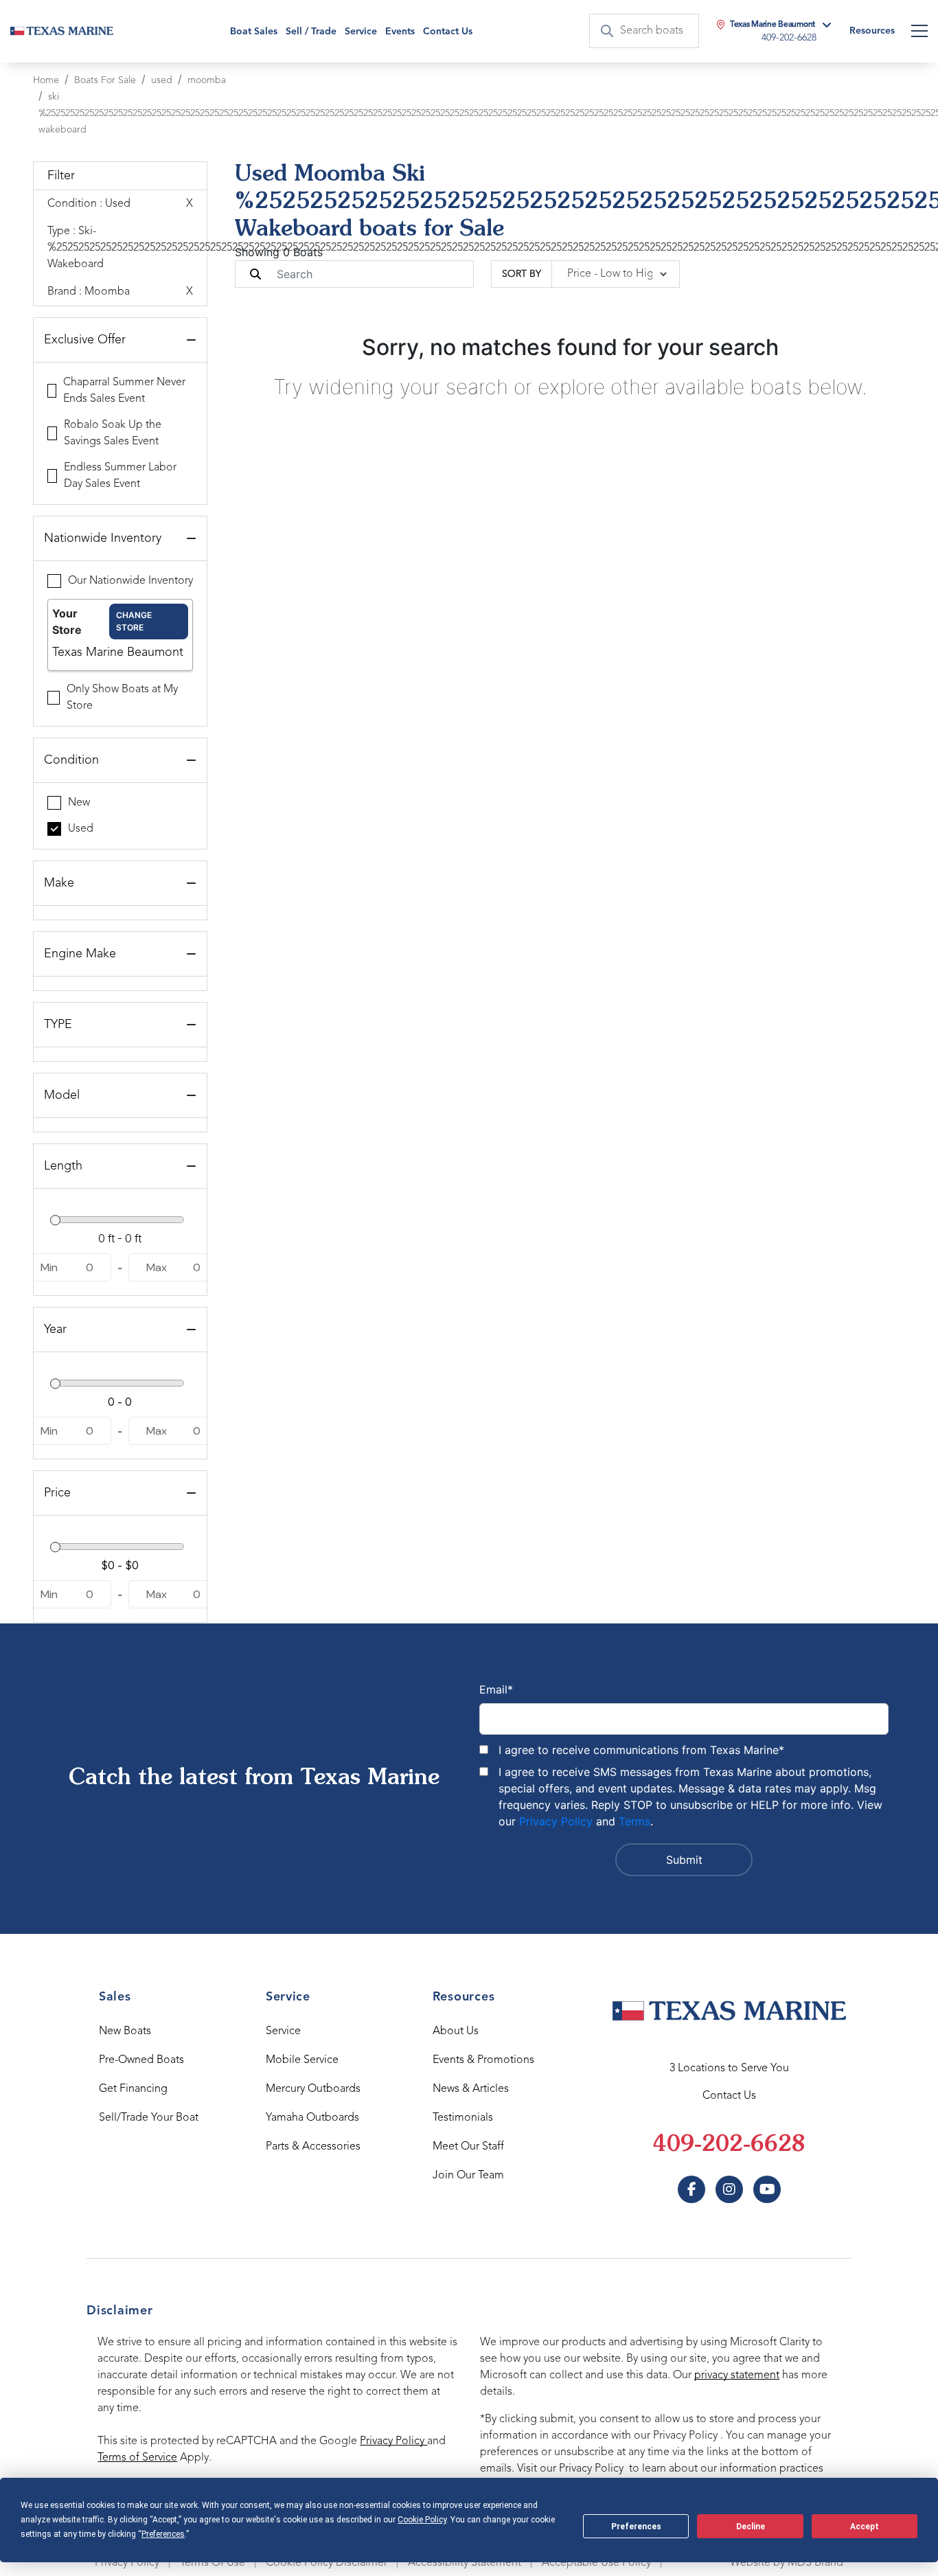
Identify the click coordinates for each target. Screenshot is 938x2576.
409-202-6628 (729, 2145)
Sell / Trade (311, 32)
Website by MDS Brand (787, 2563)
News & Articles (471, 2089)
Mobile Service (302, 2060)
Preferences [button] (163, 2534)
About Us (456, 2031)
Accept (865, 2527)
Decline (751, 2527)
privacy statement (737, 2375)
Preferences (636, 2527)
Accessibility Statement (465, 2563)
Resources (872, 31)
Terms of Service (137, 2458)
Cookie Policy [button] (422, 2520)
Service (283, 2031)
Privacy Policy (556, 1821)
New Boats (125, 2031)
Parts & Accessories (313, 2147)
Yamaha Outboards (312, 2118)
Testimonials (463, 2118)
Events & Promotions (483, 2060)
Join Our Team (468, 2176)
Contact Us (448, 32)
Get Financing (133, 2089)
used (162, 80)
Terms (634, 1821)
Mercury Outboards (313, 2089)
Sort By (522, 274)
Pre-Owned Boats (141, 2060)
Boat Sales (254, 32)
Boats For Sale (105, 80)
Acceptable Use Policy (596, 2563)
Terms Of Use (213, 2563)
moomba (207, 80)
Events (400, 32)
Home (46, 80)
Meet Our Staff (468, 2147)
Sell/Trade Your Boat (149, 2118)
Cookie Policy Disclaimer (327, 2563)
